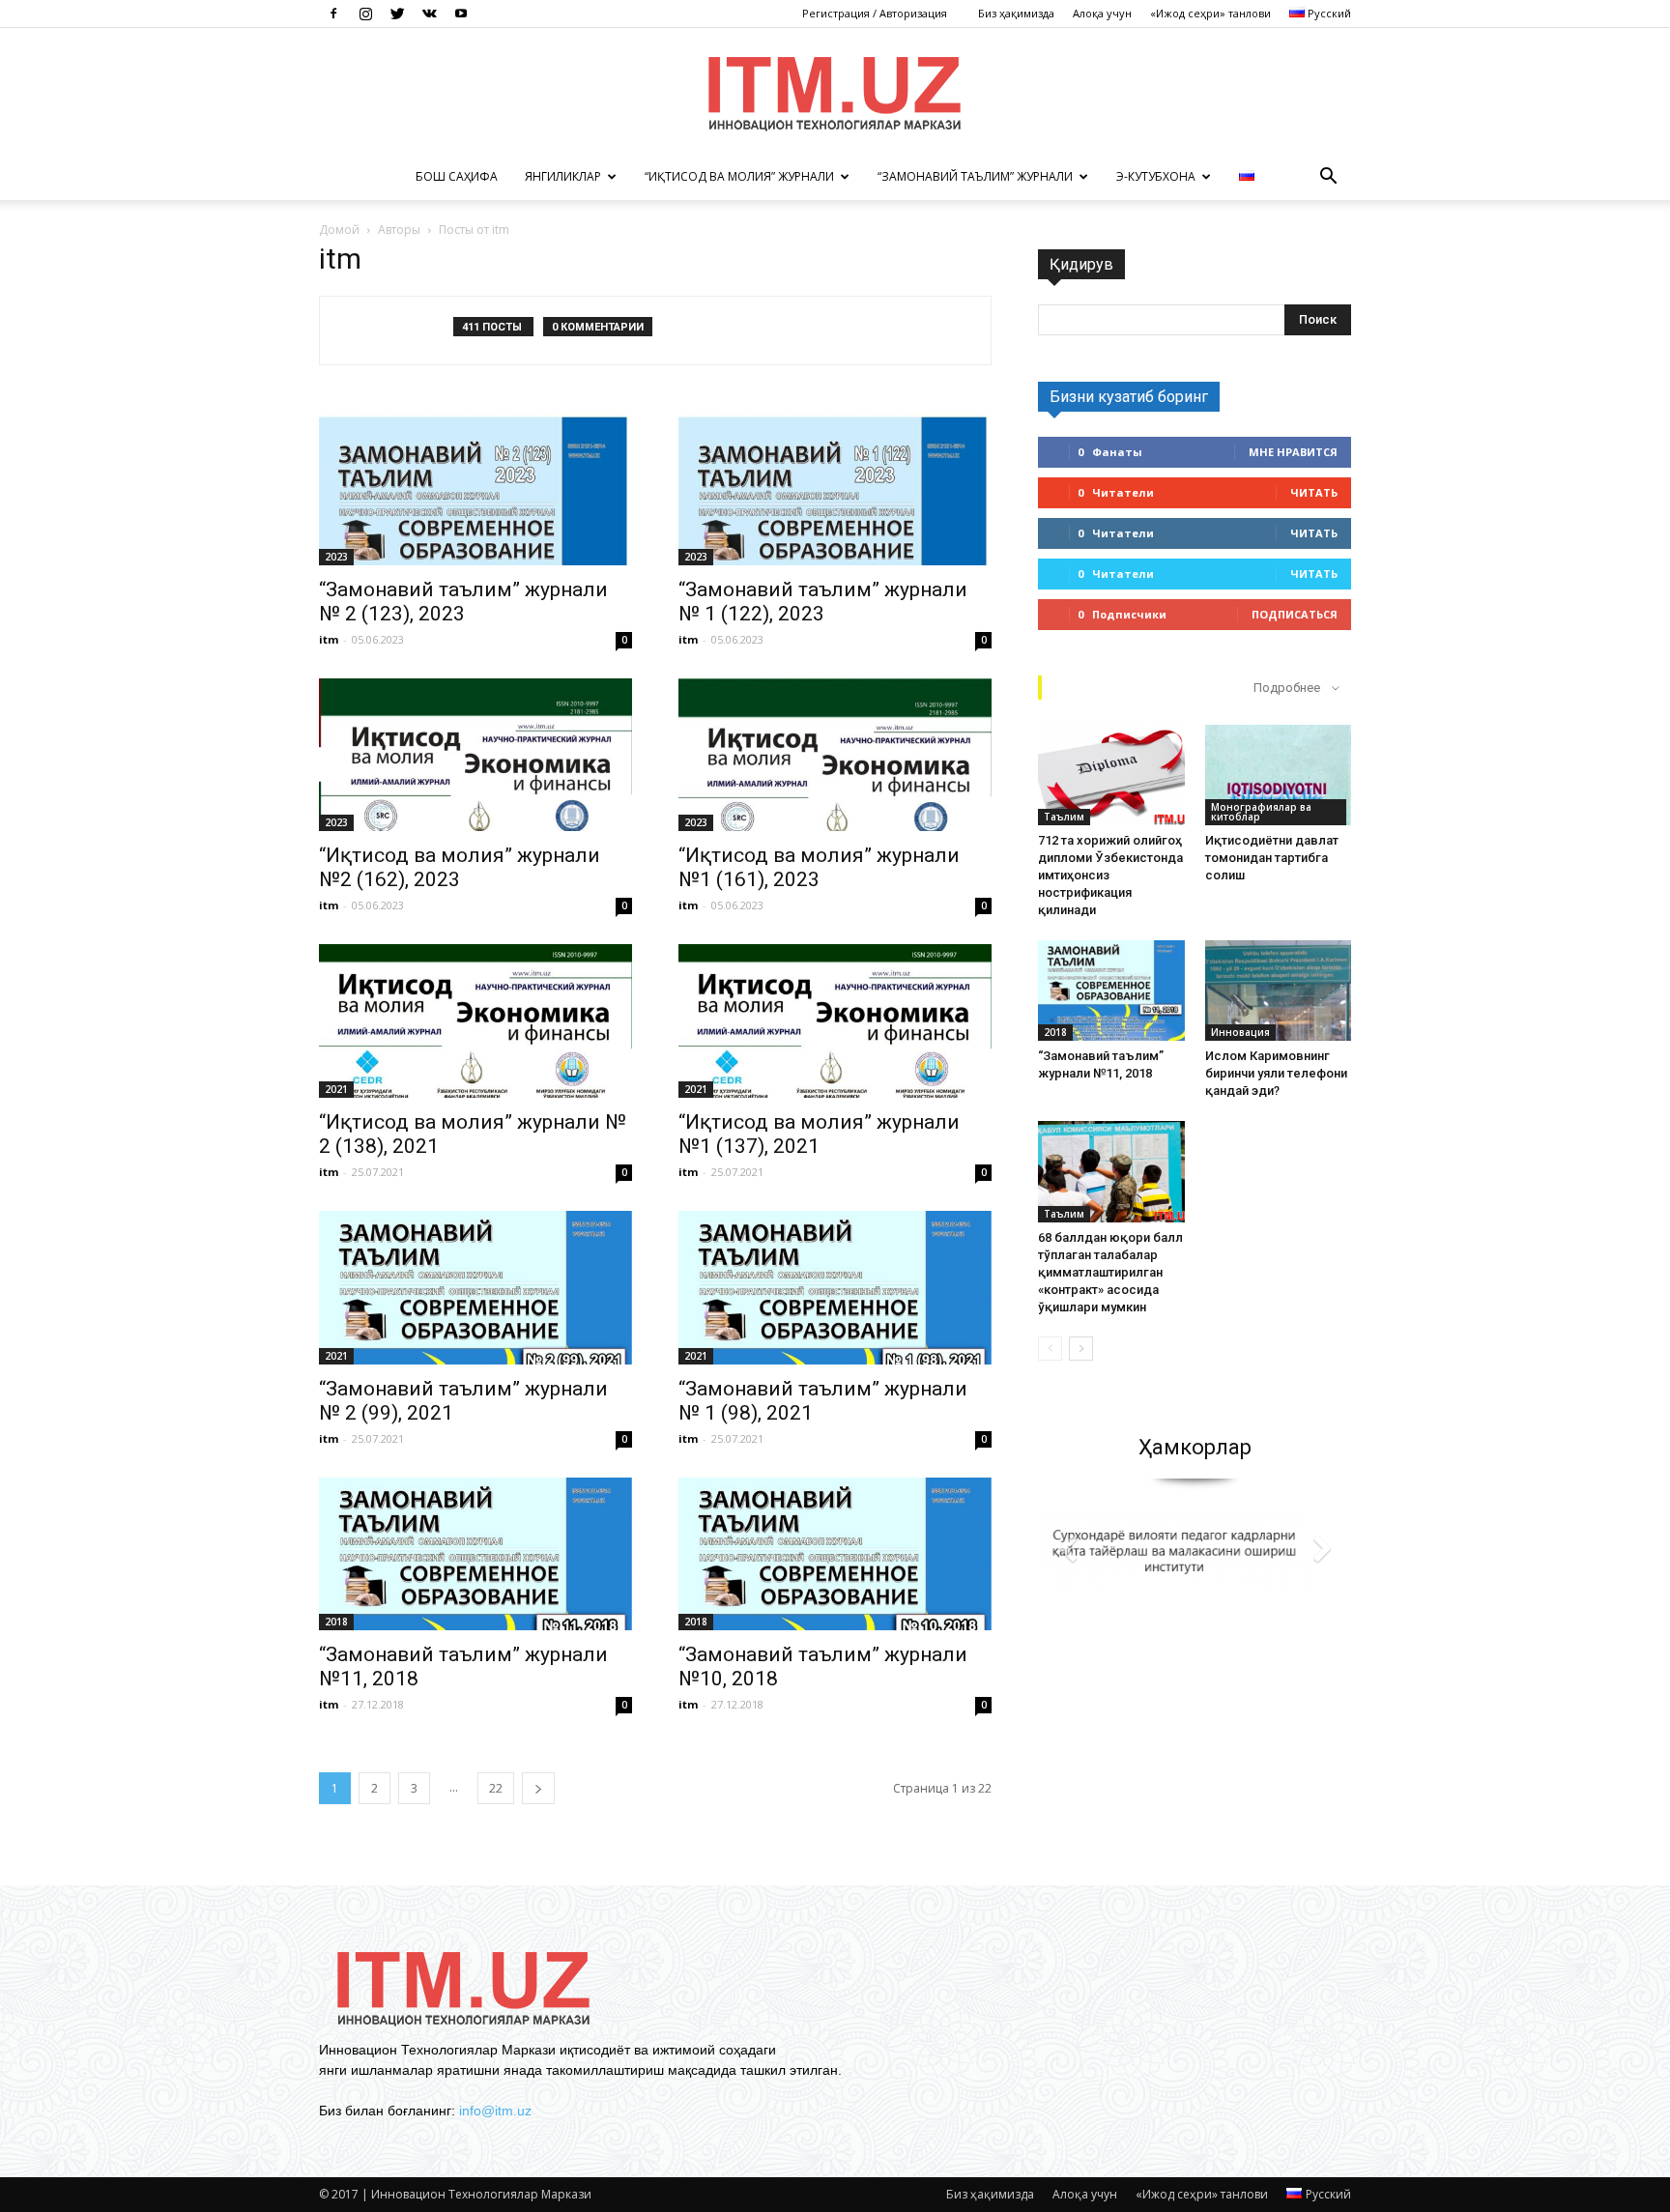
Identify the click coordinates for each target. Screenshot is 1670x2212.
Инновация (1240, 1032)
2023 (336, 557)
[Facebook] (333, 14)
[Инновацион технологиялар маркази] (835, 92)
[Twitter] (397, 14)
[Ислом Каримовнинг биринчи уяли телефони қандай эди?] (1279, 991)
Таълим (1064, 817)
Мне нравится (1293, 452)
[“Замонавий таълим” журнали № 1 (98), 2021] (835, 1288)
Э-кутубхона (1156, 176)
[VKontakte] (429, 14)
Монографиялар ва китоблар (1261, 812)
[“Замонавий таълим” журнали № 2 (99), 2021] (475, 1288)
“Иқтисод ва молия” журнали (739, 176)
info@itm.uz (495, 2111)
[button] (1328, 177)
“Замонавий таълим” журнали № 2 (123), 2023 (463, 602)
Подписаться (1295, 614)
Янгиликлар (563, 176)
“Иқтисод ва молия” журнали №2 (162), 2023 (460, 867)
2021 (336, 1089)
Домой (339, 230)
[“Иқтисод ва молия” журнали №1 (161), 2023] (835, 755)
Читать (1314, 492)
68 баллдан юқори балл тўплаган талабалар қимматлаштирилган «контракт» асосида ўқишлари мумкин (1110, 1272)
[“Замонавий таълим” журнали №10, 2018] (835, 1554)
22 (496, 1788)
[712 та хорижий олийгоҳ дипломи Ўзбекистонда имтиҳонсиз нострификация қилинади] (1111, 775)
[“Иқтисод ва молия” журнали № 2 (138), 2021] (475, 1021)
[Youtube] (461, 14)
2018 (336, 1622)
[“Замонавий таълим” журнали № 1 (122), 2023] (835, 488)
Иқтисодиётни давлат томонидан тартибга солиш (1272, 858)
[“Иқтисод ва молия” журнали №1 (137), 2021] (835, 1021)
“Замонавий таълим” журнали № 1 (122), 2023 (823, 602)
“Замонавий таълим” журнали (975, 176)
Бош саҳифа (457, 176)
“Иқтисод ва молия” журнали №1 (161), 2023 (819, 867)
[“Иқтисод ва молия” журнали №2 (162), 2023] (475, 755)
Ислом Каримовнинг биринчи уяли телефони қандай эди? (1276, 1073)
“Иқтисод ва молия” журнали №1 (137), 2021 (819, 1134)
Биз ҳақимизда (1016, 13)
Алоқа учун (1102, 13)
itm (329, 639)
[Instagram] (365, 14)
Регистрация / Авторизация (875, 13)
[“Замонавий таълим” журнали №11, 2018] (475, 1554)
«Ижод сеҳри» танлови (1210, 13)
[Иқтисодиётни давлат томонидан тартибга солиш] (1279, 775)
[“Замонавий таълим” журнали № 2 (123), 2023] (475, 488)
